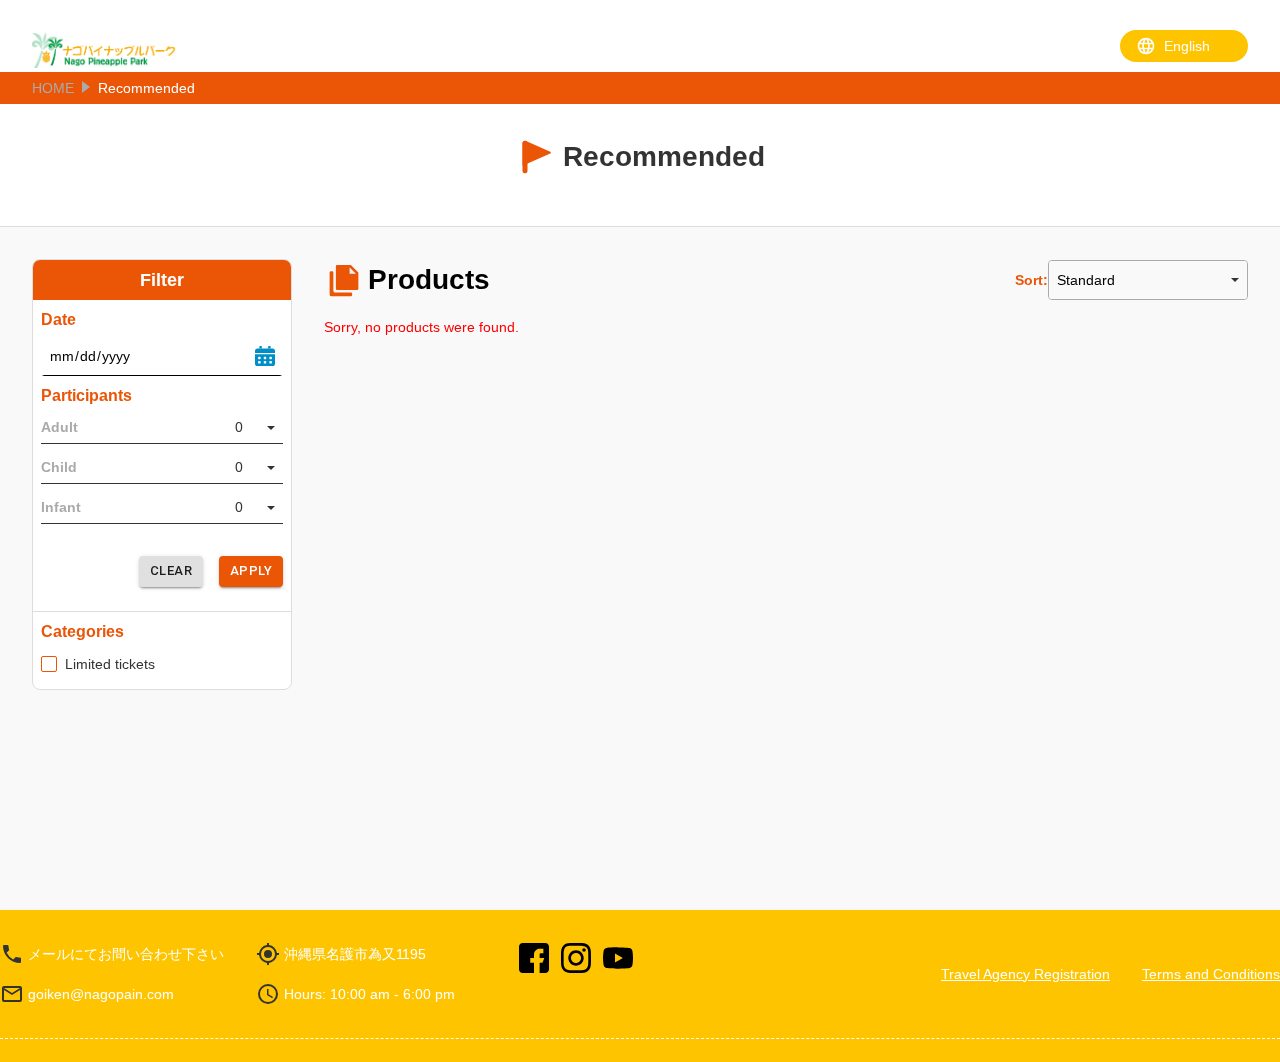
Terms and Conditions (1211, 974)
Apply (251, 570)
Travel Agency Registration (1025, 974)
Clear (171, 570)
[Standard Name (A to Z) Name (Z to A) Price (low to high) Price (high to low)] (1148, 280)
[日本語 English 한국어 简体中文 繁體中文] (1184, 46)
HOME (53, 88)
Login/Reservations (1025, 50)
